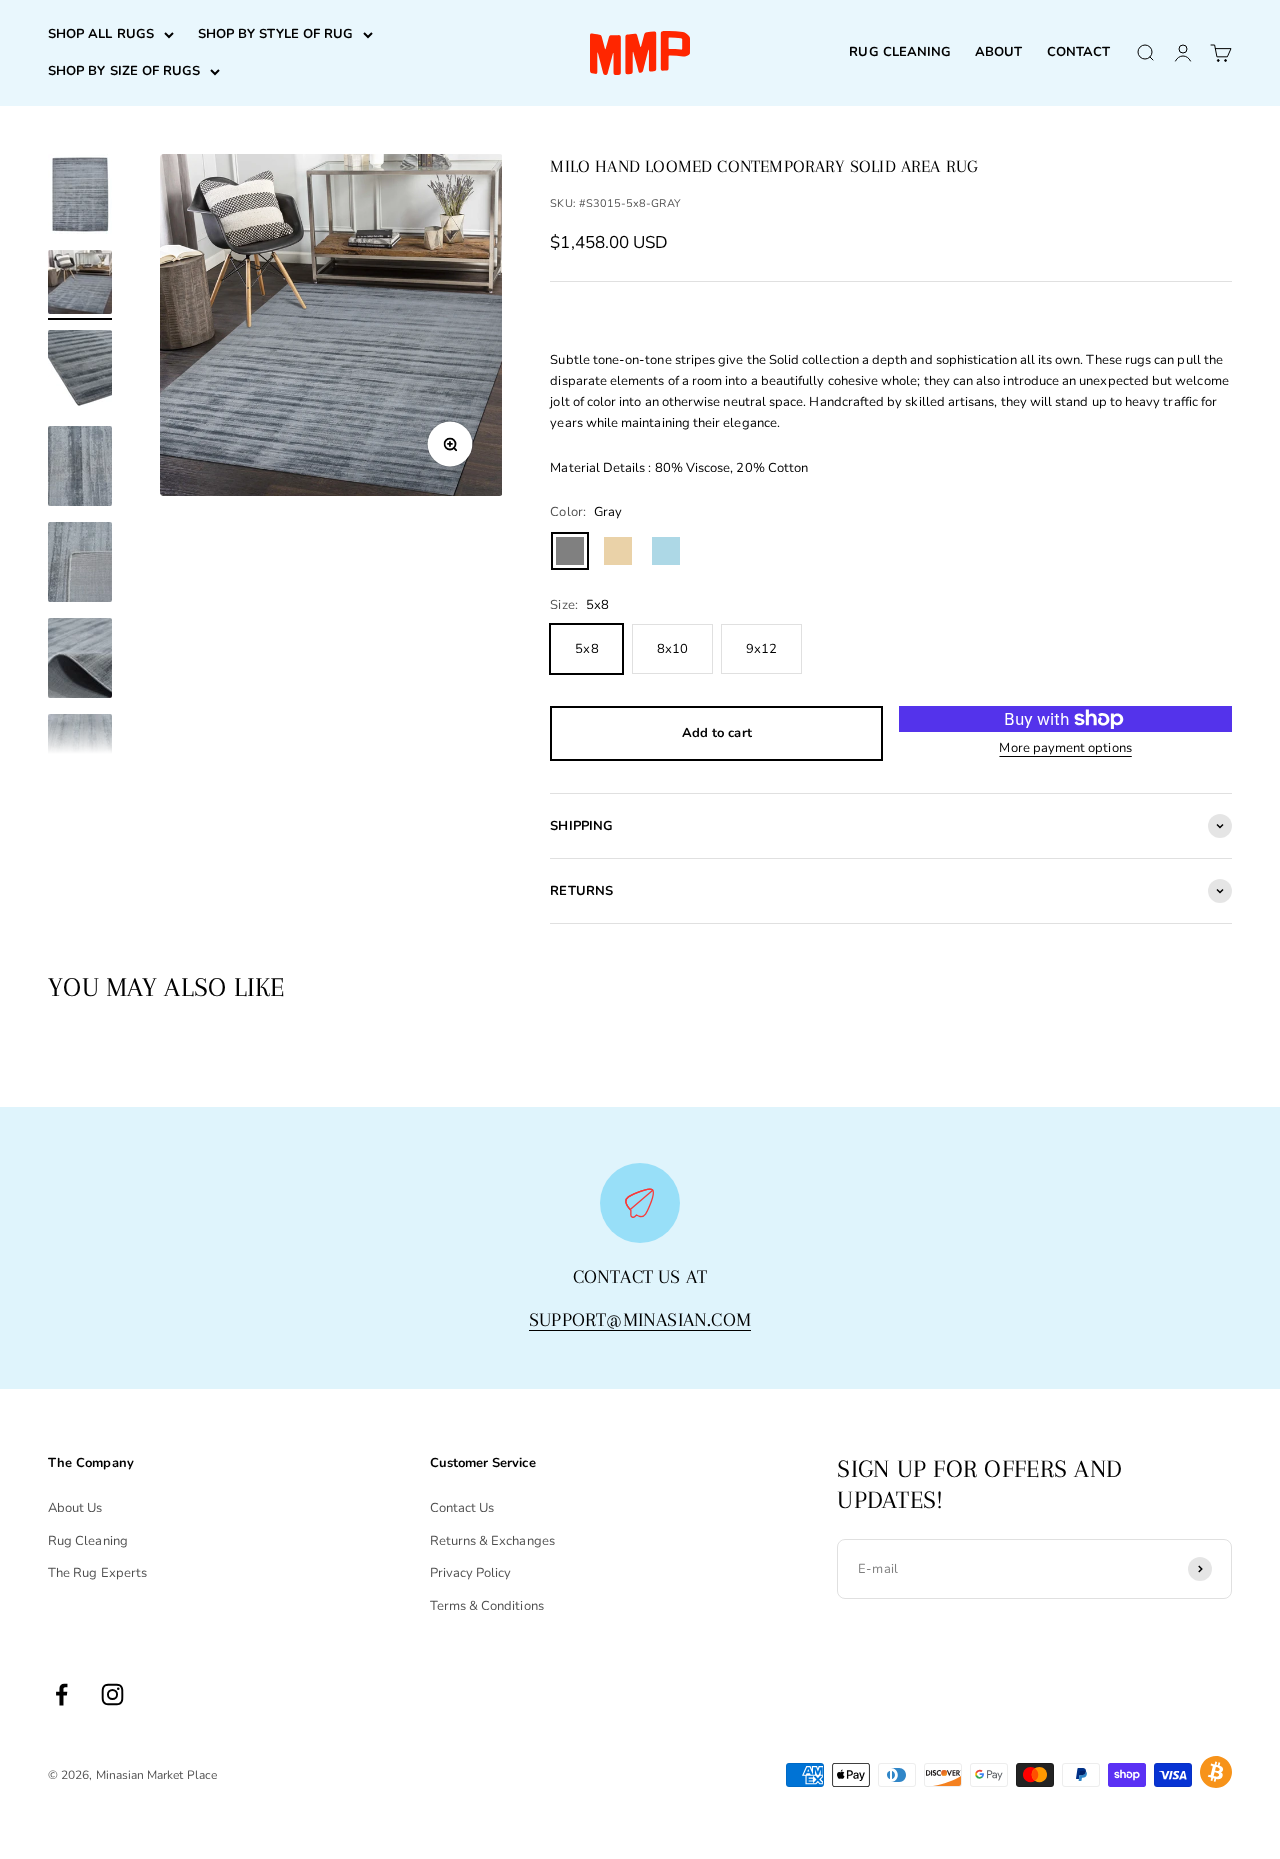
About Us (75, 1508)
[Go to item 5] (80, 565)
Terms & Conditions (487, 1606)
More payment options (1065, 748)
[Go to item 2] (80, 285)
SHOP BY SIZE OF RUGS (124, 71)
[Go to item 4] (80, 469)
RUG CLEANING (900, 52)
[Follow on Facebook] (61, 1694)
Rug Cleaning (88, 1541)
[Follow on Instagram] (112, 1694)
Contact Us (462, 1508)
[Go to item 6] (80, 661)
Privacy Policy (471, 1573)
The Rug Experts (97, 1573)
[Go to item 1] (80, 197)
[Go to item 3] (80, 373)
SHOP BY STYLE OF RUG (275, 34)
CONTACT (1078, 52)
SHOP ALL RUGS (101, 34)
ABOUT (998, 52)
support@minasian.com (640, 1320)
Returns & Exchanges (492, 1541)
